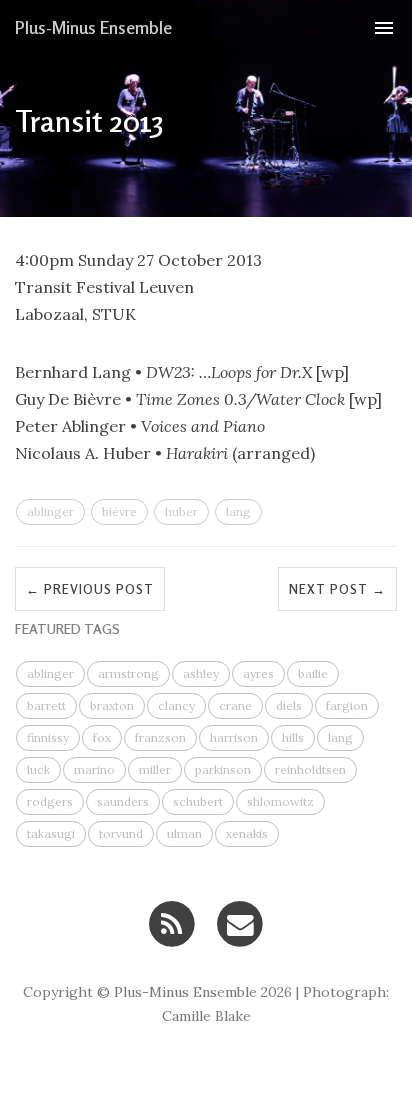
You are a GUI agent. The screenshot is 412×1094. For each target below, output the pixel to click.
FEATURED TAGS (67, 628)
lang (238, 511)
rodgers (50, 801)
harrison (234, 737)
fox (102, 737)
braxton (112, 705)
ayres (258, 673)
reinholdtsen (310, 769)
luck (38, 769)
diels (289, 705)
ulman (184, 833)
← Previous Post (90, 589)
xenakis (247, 833)
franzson (160, 737)
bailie (313, 673)
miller (155, 769)
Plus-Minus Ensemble (93, 27)
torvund (121, 833)
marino (94, 769)
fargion (347, 705)
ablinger (50, 511)
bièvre (119, 511)
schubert (198, 801)
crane (235, 705)
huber (181, 511)
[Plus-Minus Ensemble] (171, 921)
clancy (176, 705)
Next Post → (337, 589)
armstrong (128, 673)
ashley (201, 673)
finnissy (48, 737)
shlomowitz (280, 801)
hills (293, 737)
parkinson (223, 769)
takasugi (51, 833)
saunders (123, 801)
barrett (46, 705)
